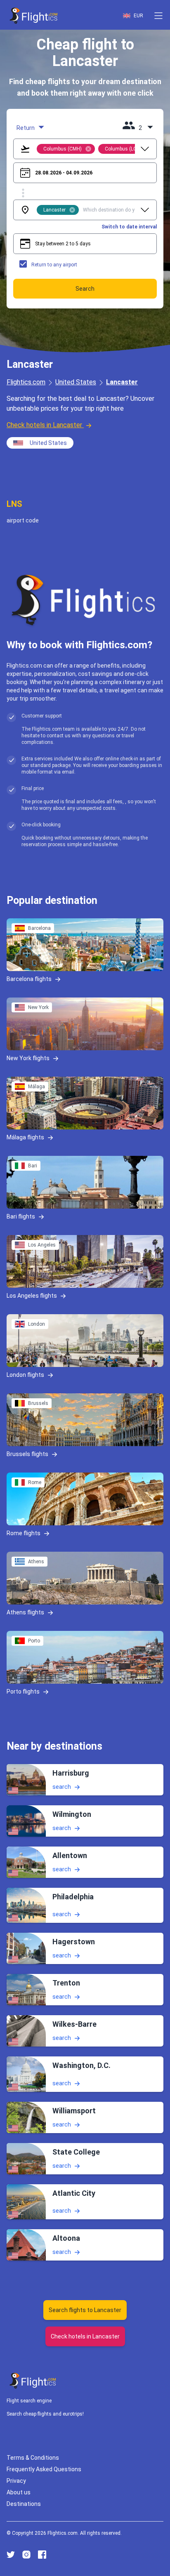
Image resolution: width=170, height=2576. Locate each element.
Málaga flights (25, 1137)
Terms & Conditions (33, 2458)
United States (76, 382)
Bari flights (21, 1216)
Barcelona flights (29, 979)
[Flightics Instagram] (26, 2555)
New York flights (28, 1058)
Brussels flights (27, 1454)
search (62, 1787)
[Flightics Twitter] (11, 2555)
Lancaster (122, 382)
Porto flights (23, 1691)
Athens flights (25, 1612)
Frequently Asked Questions (44, 2469)
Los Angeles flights (32, 1296)
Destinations (24, 2504)
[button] (158, 16)
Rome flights (24, 1533)
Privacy (16, 2481)
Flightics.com (26, 382)
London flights (25, 1375)
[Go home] (33, 2381)
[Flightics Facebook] (42, 2555)
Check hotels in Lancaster (44, 425)
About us (19, 2492)
